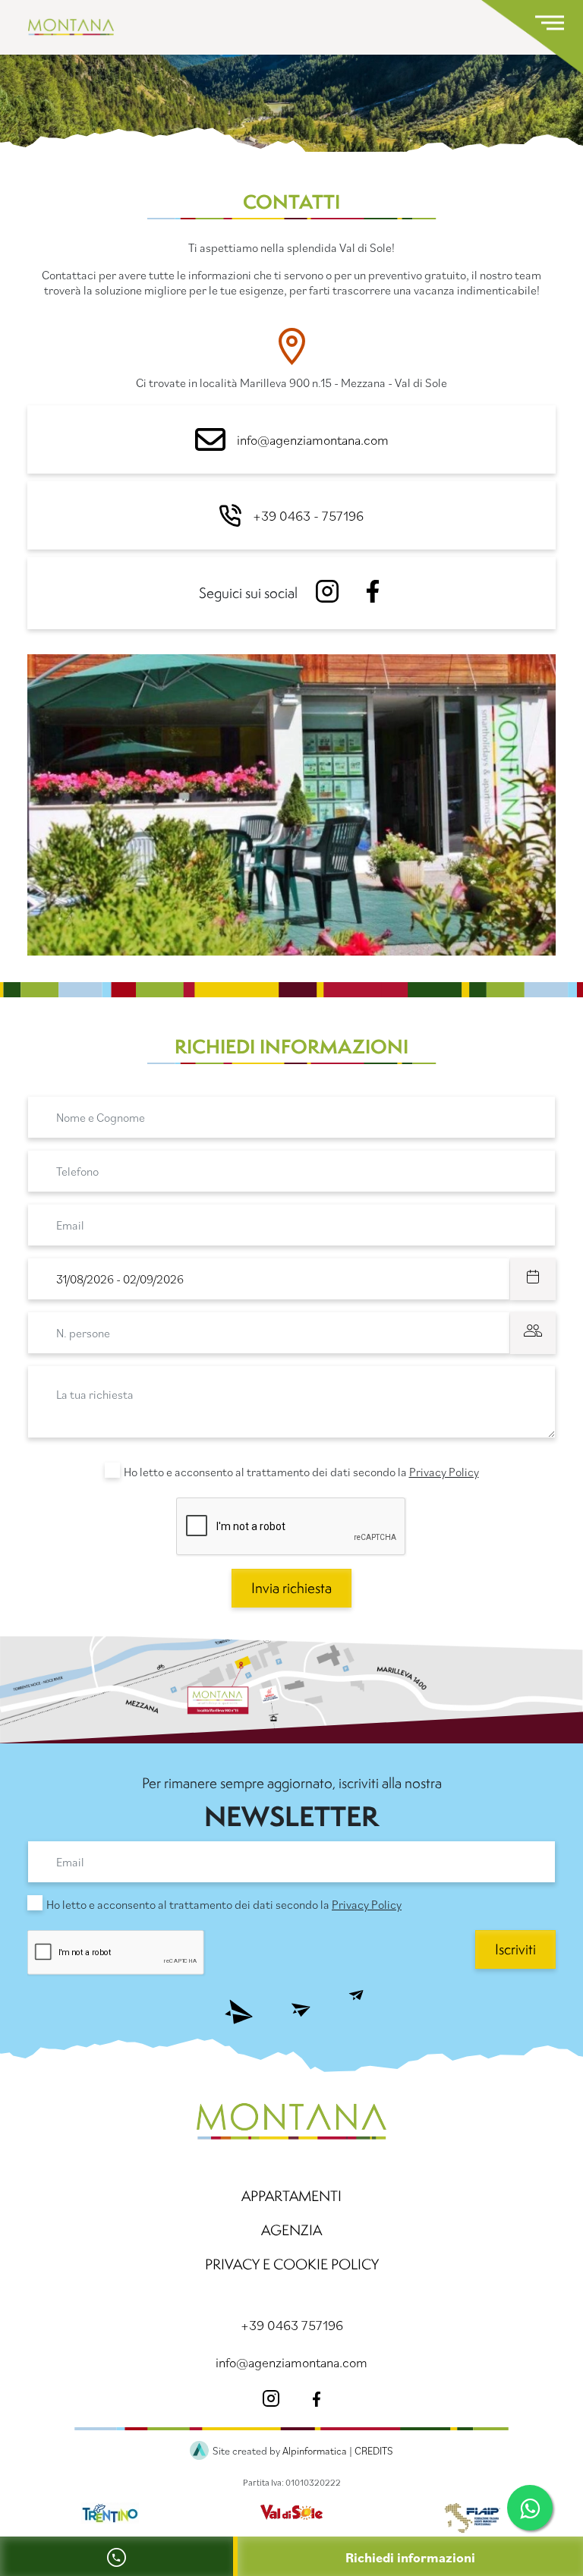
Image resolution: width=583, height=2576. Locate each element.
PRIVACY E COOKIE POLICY (292, 2264)
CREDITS (374, 2451)
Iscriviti (515, 1949)
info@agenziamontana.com (313, 440)
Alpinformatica (315, 2451)
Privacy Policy (444, 1472)
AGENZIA (291, 2230)
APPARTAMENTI (291, 2196)
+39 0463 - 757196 (308, 516)
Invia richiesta (291, 1588)
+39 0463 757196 (292, 2325)
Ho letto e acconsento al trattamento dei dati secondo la (301, 1472)
